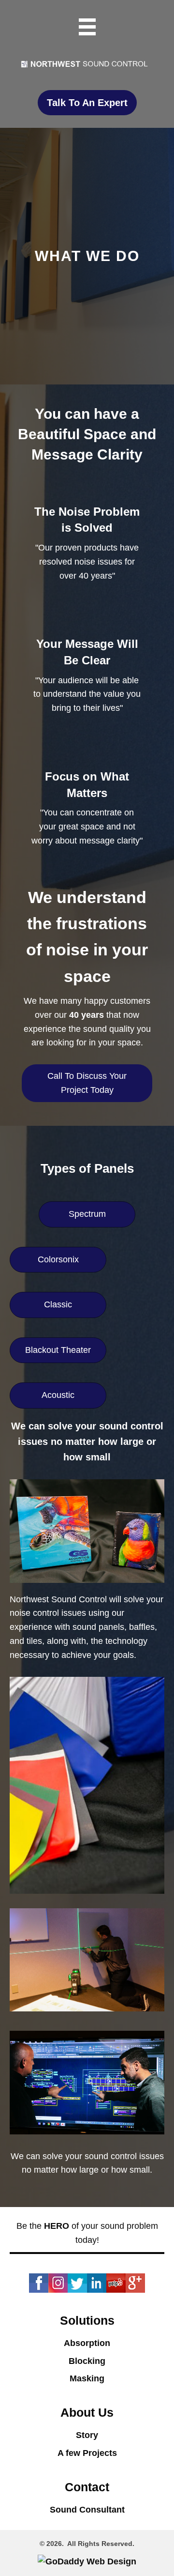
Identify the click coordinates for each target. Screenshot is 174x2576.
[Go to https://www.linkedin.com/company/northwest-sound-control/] (97, 2283)
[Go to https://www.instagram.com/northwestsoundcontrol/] (58, 2283)
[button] (87, 103)
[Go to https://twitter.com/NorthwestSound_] (77, 2283)
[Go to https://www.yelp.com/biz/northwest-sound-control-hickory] (116, 2283)
